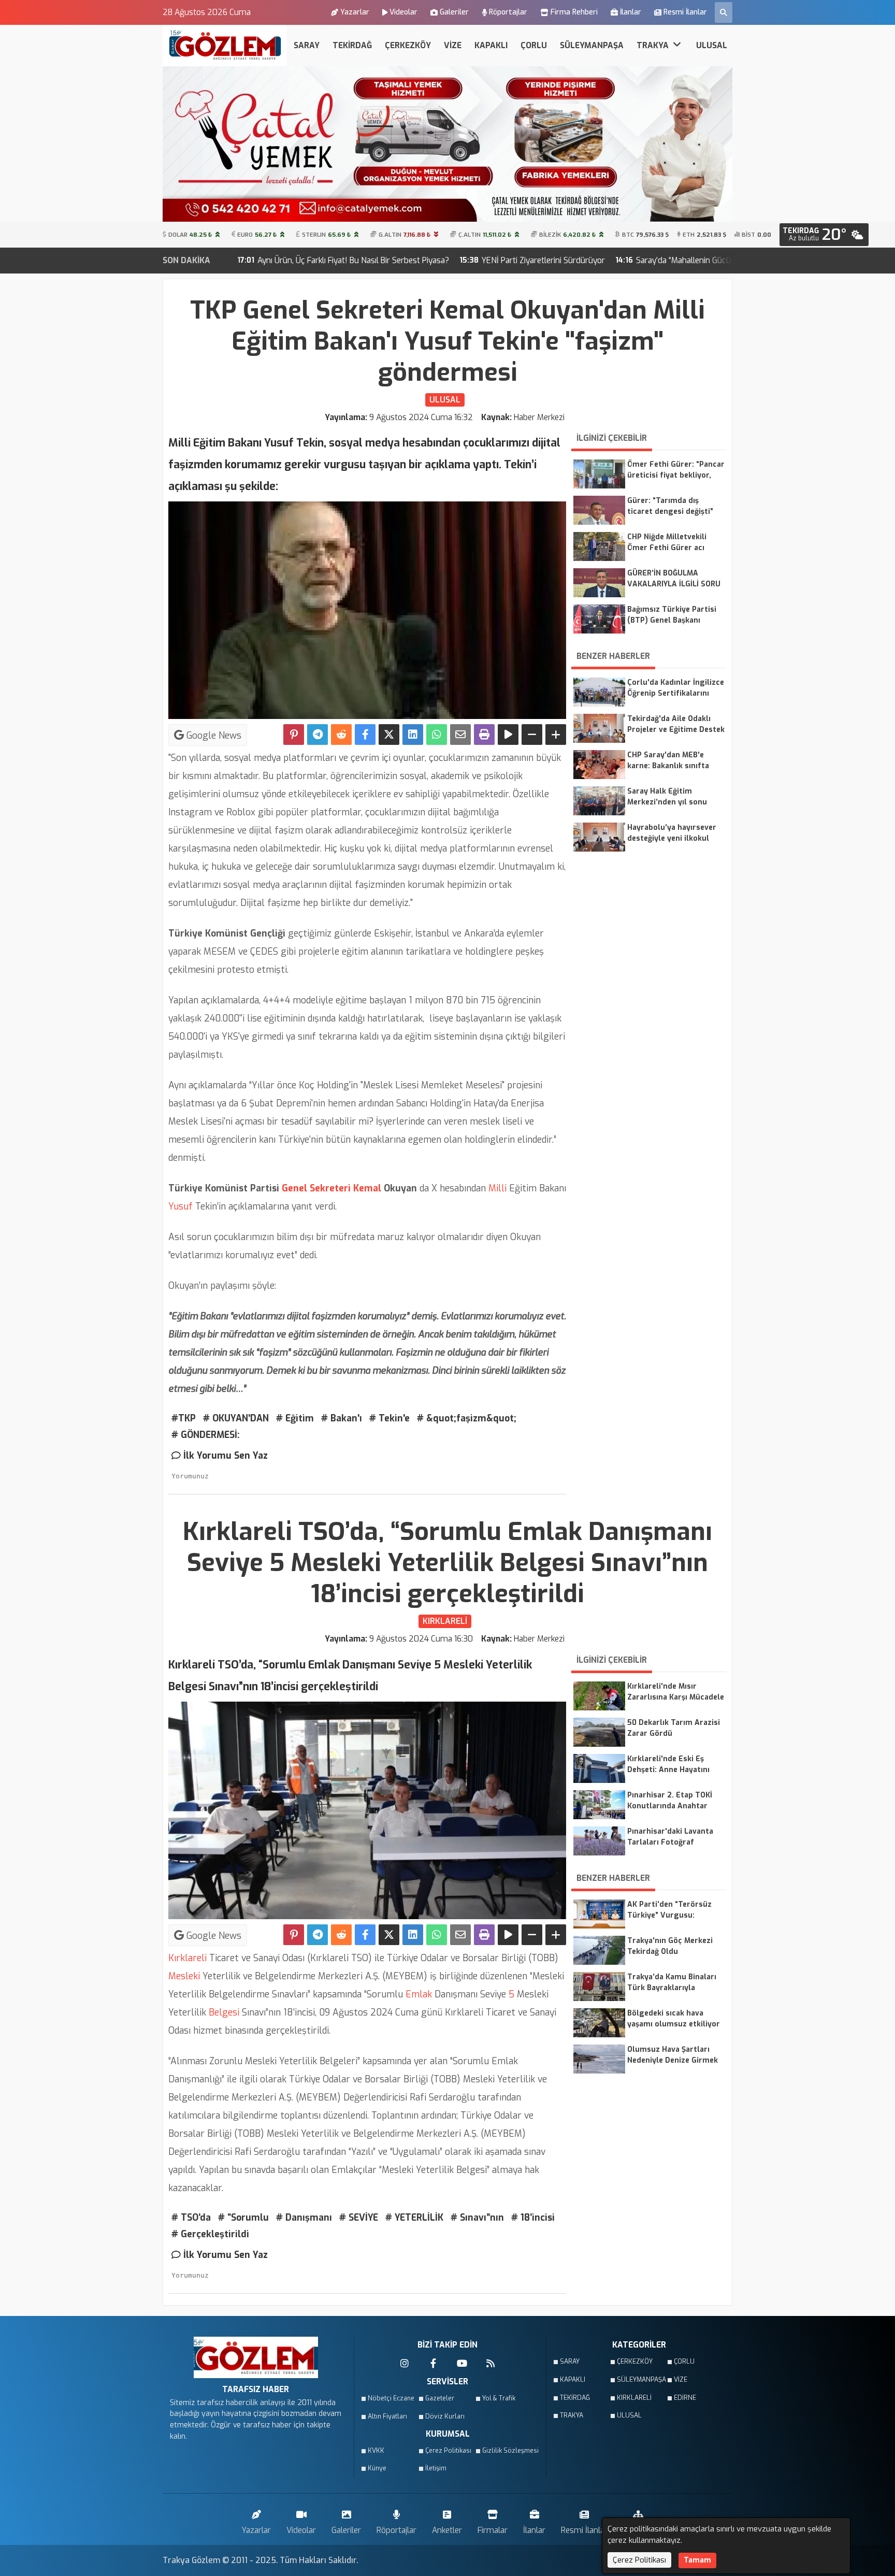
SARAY (307, 45)
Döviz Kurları (445, 2416)
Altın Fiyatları (387, 2416)
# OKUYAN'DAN (236, 1418)
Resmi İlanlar (685, 12)
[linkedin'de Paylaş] (413, 735)
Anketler (447, 2530)
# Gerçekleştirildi (210, 2234)
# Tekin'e (389, 1418)
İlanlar (631, 12)
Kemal (366, 1188)
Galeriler (454, 12)
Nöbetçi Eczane (391, 2398)
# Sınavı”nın (477, 2218)
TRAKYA (654, 45)
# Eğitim (295, 1418)
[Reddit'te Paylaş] (341, 735)
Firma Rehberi (574, 12)
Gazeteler (440, 2398)
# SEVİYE (359, 2218)
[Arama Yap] (724, 12)
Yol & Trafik (499, 2398)
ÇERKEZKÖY (408, 45)
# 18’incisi (533, 2218)
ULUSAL (712, 45)
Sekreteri (329, 1188)
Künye (377, 2468)
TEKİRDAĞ (352, 45)
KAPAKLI (491, 45)
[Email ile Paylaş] (460, 735)
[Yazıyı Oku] (508, 735)
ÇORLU (534, 45)
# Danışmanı (304, 2218)
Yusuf (181, 1206)
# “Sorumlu (243, 2218)
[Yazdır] (484, 735)
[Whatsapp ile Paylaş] (437, 735)
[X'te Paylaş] (389, 735)
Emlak (419, 1994)
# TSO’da (191, 2218)
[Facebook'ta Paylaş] (365, 735)
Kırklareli (187, 1958)
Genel (293, 1188)
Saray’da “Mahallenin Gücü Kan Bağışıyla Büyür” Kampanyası (597, 260)
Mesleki (184, 1976)
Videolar (403, 12)
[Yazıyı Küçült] (532, 735)
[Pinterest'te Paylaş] (294, 735)
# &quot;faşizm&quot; (467, 1418)
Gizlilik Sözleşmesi (508, 2451)
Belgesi (223, 2012)
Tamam (697, 2560)
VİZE (453, 45)
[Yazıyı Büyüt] (556, 735)
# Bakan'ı (342, 1418)
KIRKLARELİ (634, 2398)
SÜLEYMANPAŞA (592, 45)
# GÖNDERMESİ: (206, 1435)
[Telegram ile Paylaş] (317, 735)
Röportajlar (508, 12)
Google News (213, 736)
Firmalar (493, 2530)
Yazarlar (355, 12)
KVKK (376, 2451)
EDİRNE (685, 2398)
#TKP (184, 1418)
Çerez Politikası (448, 2451)
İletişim (436, 2468)
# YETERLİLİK (414, 2218)
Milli (496, 1188)
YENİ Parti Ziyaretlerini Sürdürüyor (395, 260)
